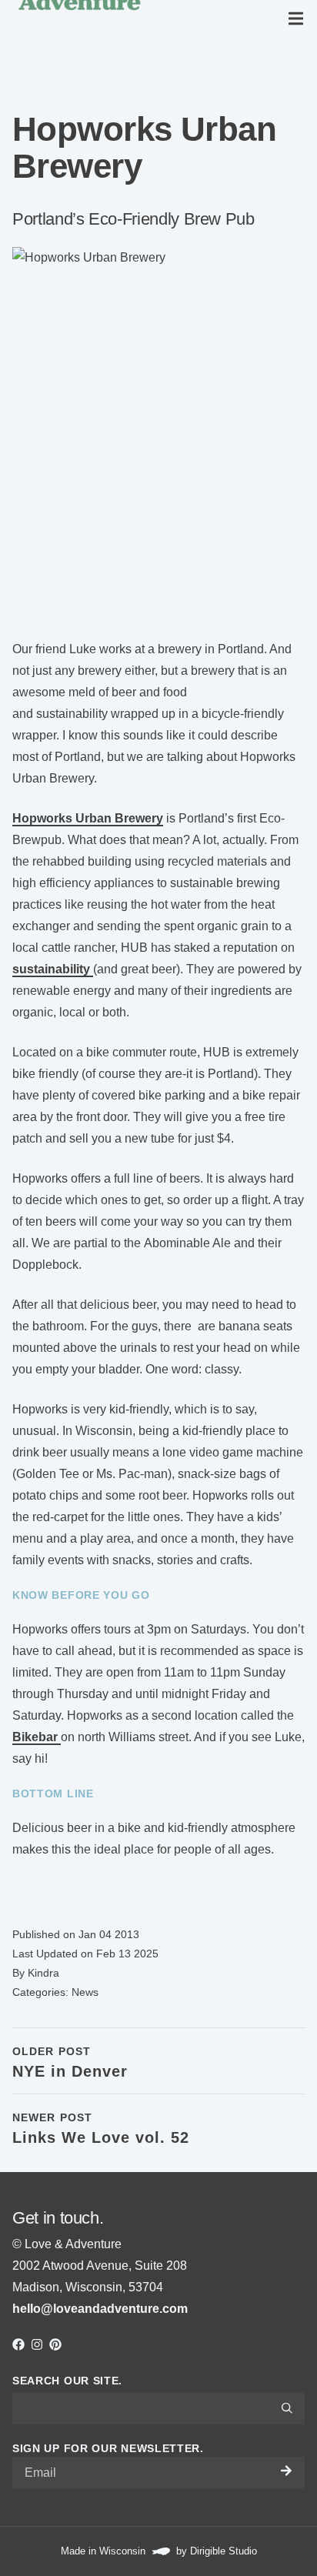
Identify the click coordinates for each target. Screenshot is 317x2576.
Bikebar (37, 1737)
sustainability (53, 969)
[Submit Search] (287, 2408)
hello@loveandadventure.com (100, 2309)
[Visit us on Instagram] (37, 2344)
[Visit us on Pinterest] (55, 2344)
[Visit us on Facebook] (18, 2344)
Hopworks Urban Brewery (88, 818)
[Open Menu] (299, 18)
